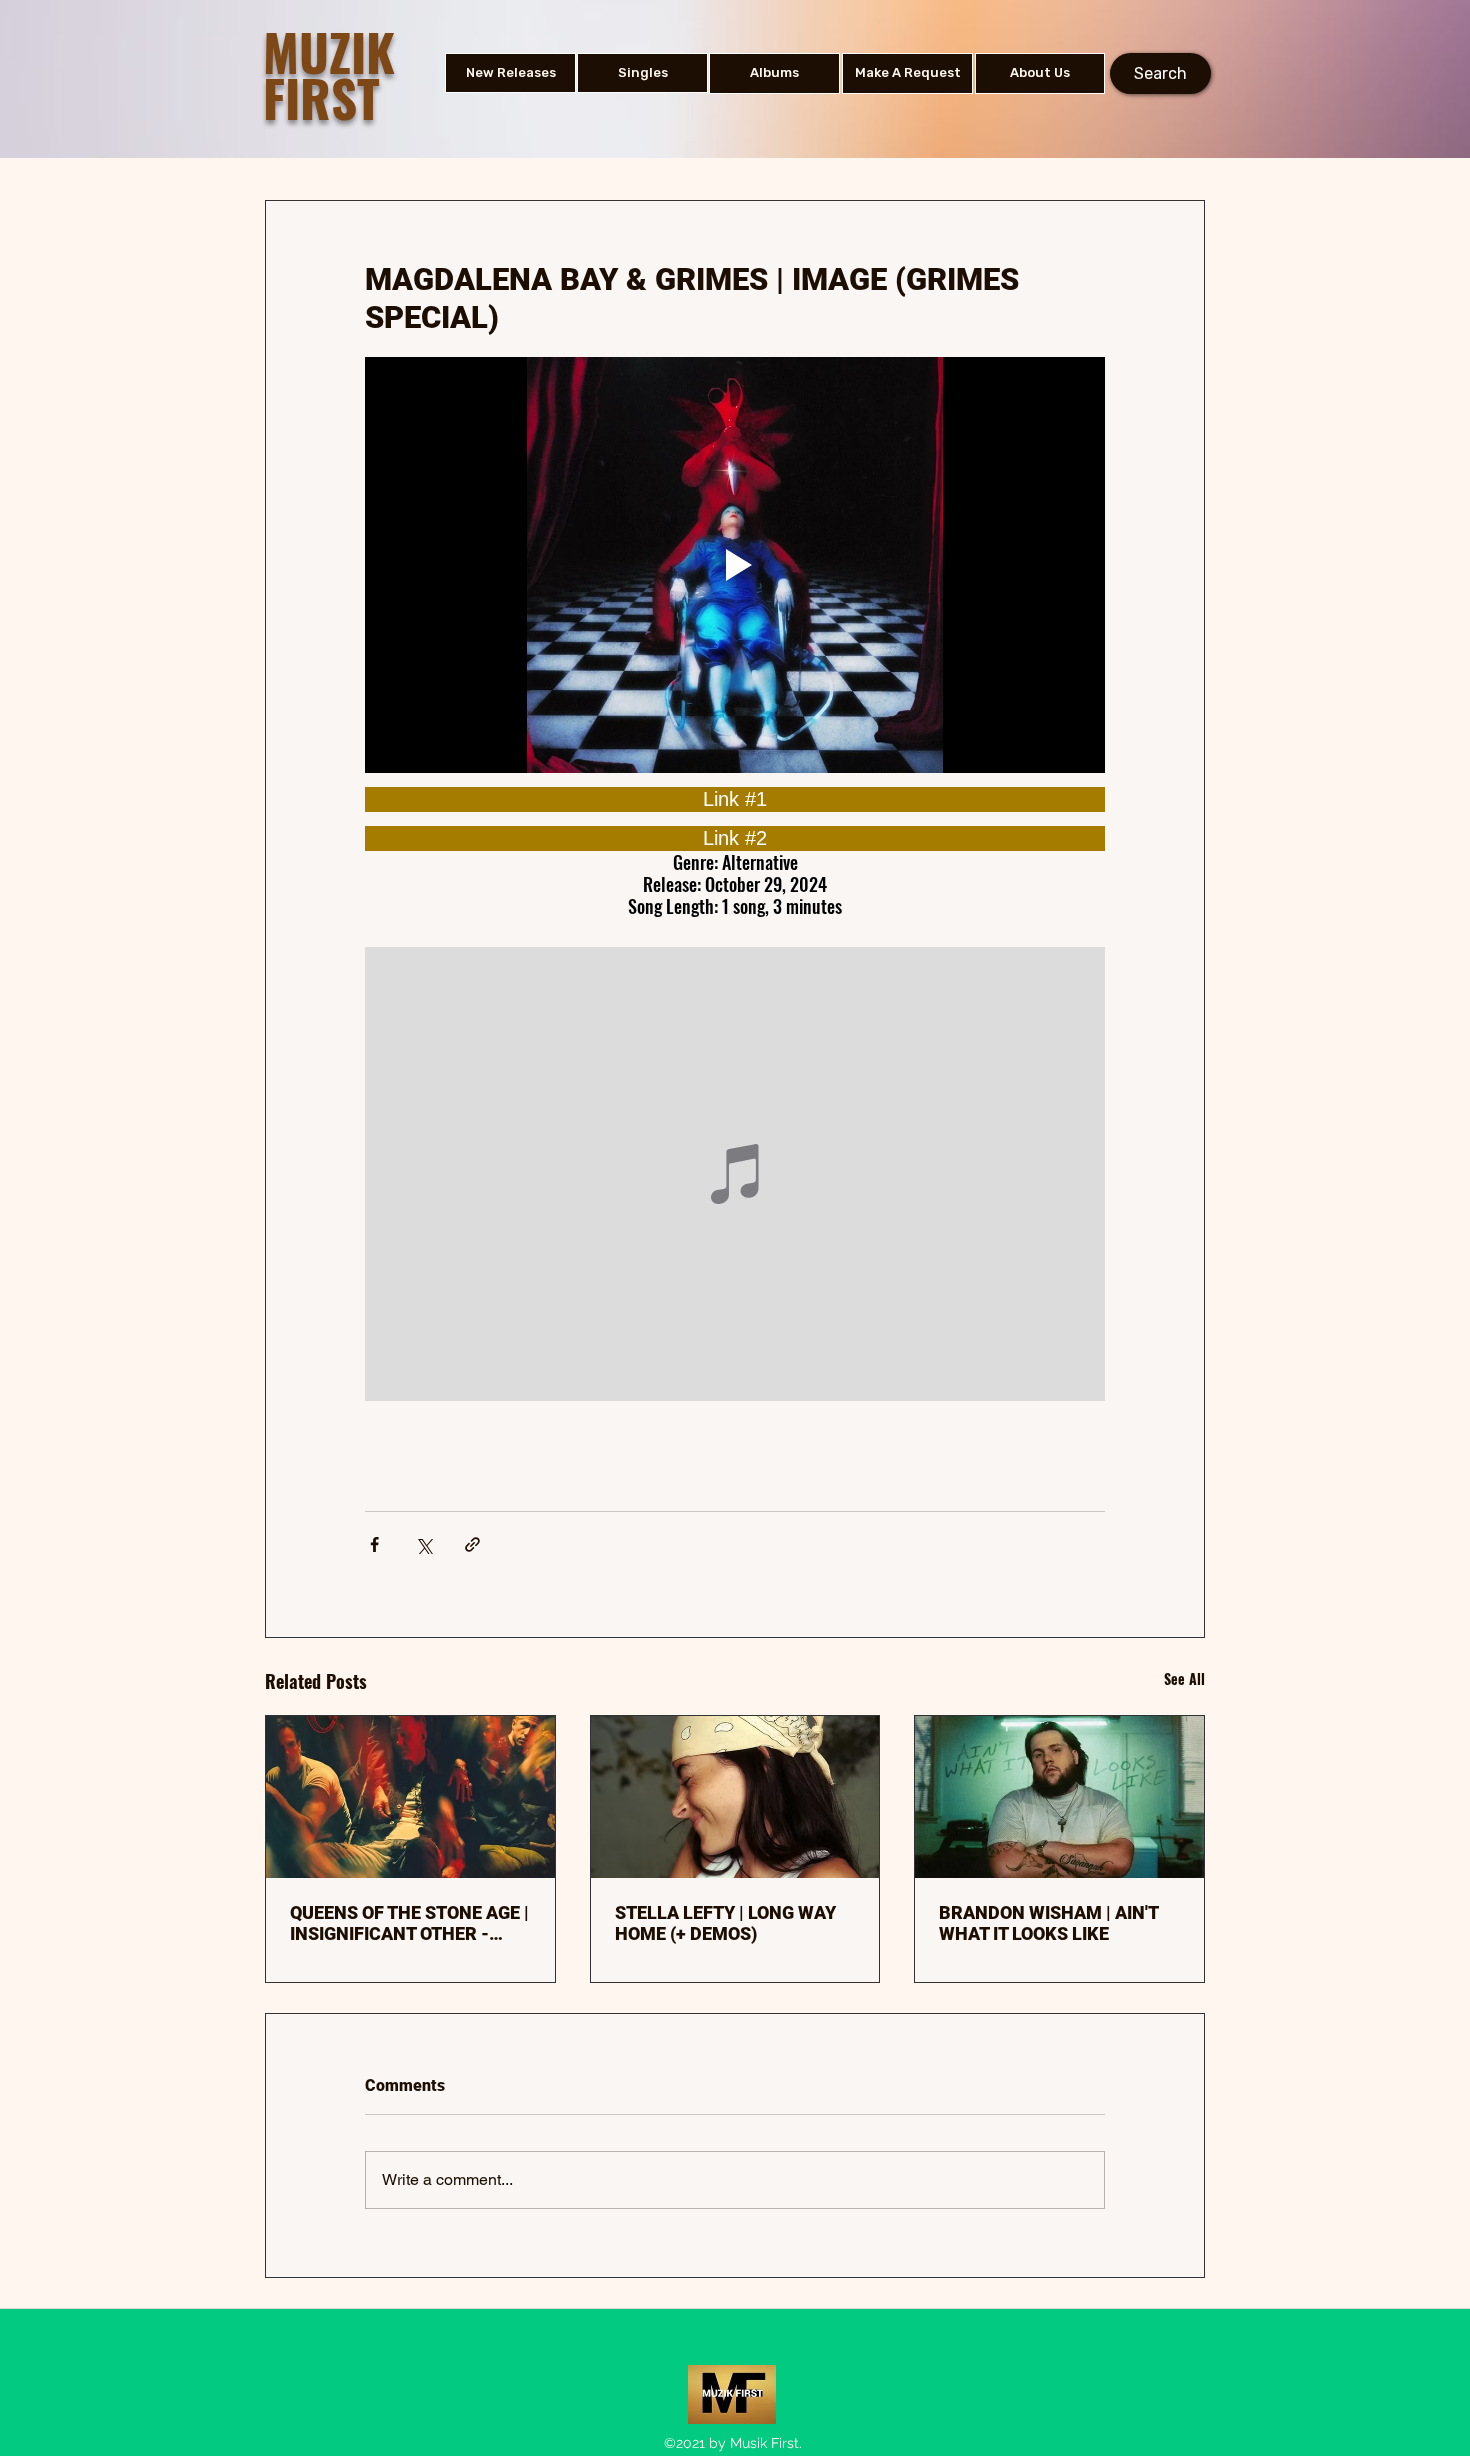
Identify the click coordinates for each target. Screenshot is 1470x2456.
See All (1184, 1678)
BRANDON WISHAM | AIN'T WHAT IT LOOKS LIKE (1048, 1923)
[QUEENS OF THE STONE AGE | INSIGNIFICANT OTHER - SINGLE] (410, 1797)
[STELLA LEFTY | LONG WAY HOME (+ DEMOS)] (735, 1797)
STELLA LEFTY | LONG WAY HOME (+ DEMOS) (725, 1923)
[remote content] (735, 799)
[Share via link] (472, 1544)
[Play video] (735, 565)
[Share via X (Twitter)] (423, 1544)
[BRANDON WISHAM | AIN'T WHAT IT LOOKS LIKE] (1059, 1797)
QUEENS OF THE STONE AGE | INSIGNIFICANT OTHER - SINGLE (409, 1923)
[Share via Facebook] (374, 1544)
